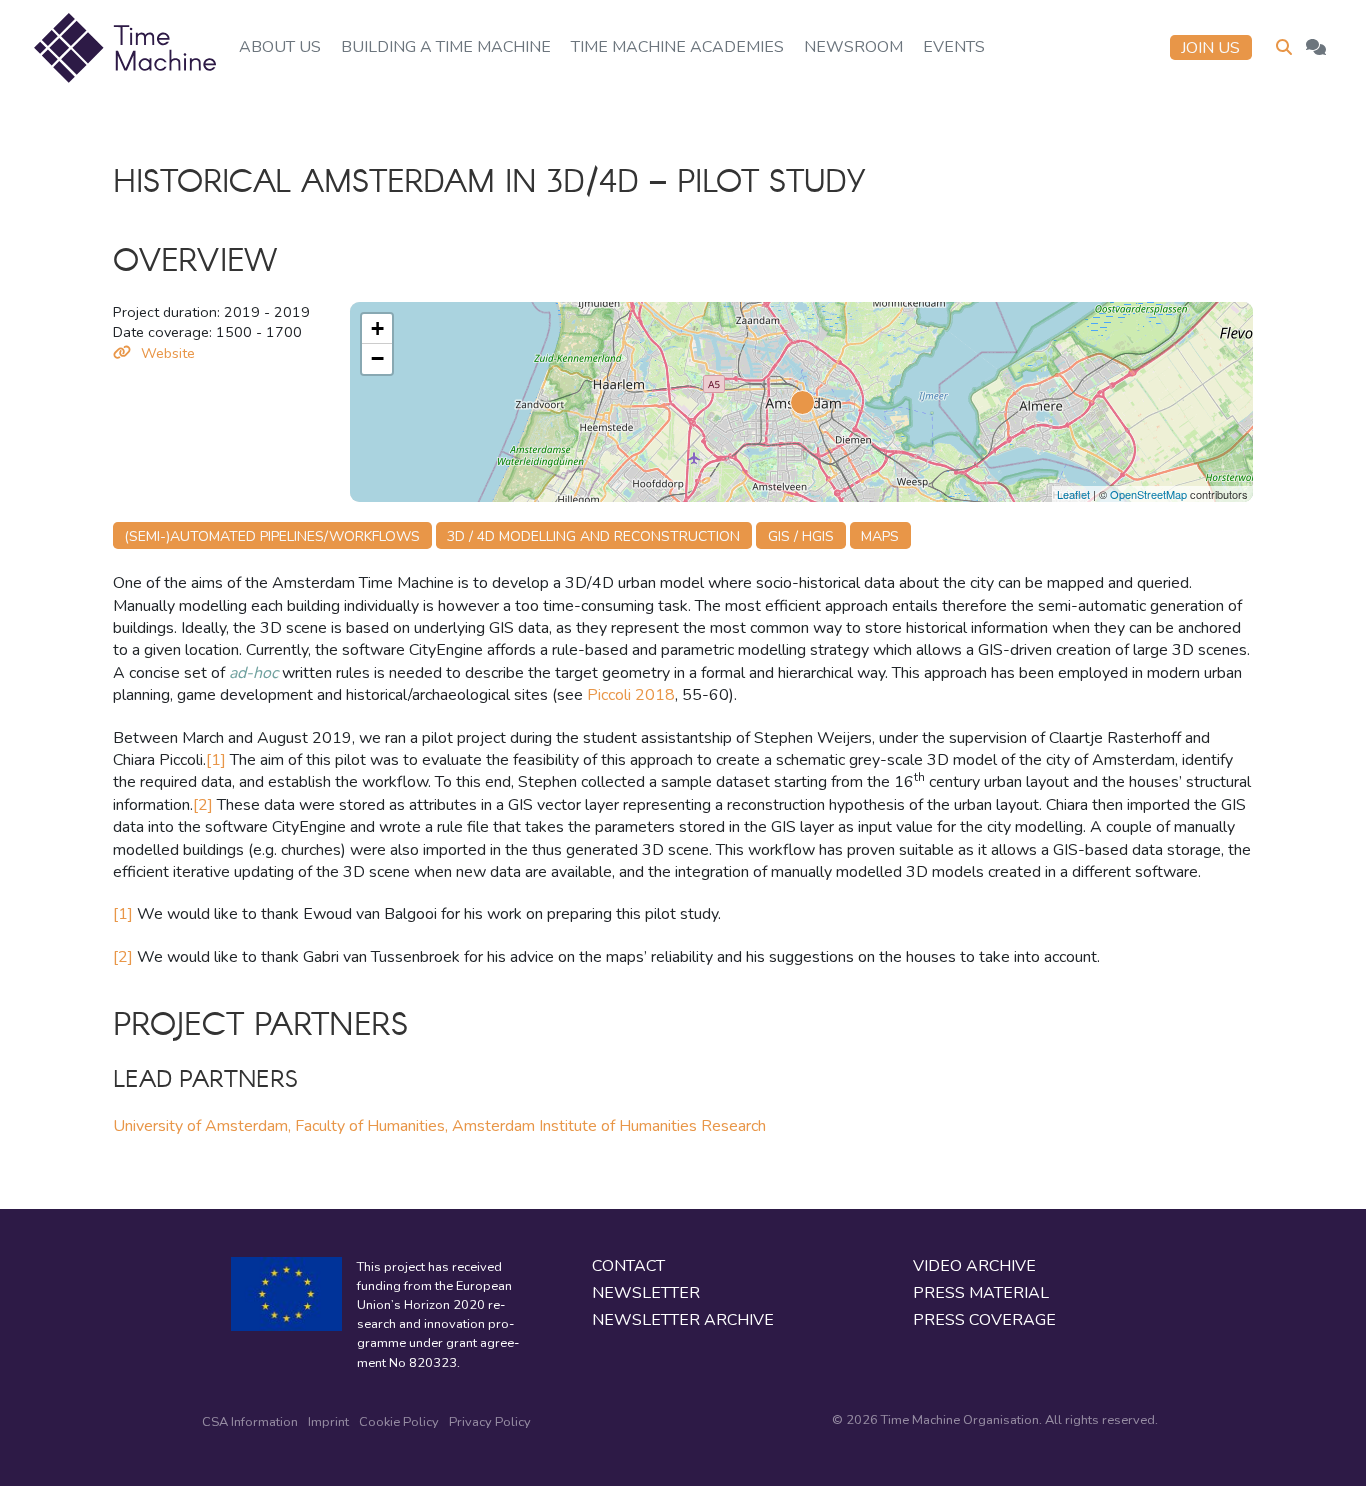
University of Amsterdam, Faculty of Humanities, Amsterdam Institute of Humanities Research (439, 1126)
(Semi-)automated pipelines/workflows (272, 536)
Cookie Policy (399, 1422)
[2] (203, 805)
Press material (981, 1293)
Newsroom (853, 47)
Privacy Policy (490, 1422)
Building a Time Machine (446, 47)
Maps (880, 536)
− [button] (377, 358)
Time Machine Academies (677, 47)
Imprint (328, 1422)
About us (280, 47)
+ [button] (377, 328)
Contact (628, 1266)
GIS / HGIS (801, 536)
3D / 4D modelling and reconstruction (593, 536)
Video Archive (974, 1266)
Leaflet (1073, 494)
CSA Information (250, 1422)
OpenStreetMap (1148, 494)
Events (954, 47)
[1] (216, 760)
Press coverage (984, 1320)
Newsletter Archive (683, 1320)
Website (168, 353)
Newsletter (646, 1293)
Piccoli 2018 (631, 695)
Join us (1210, 48)
